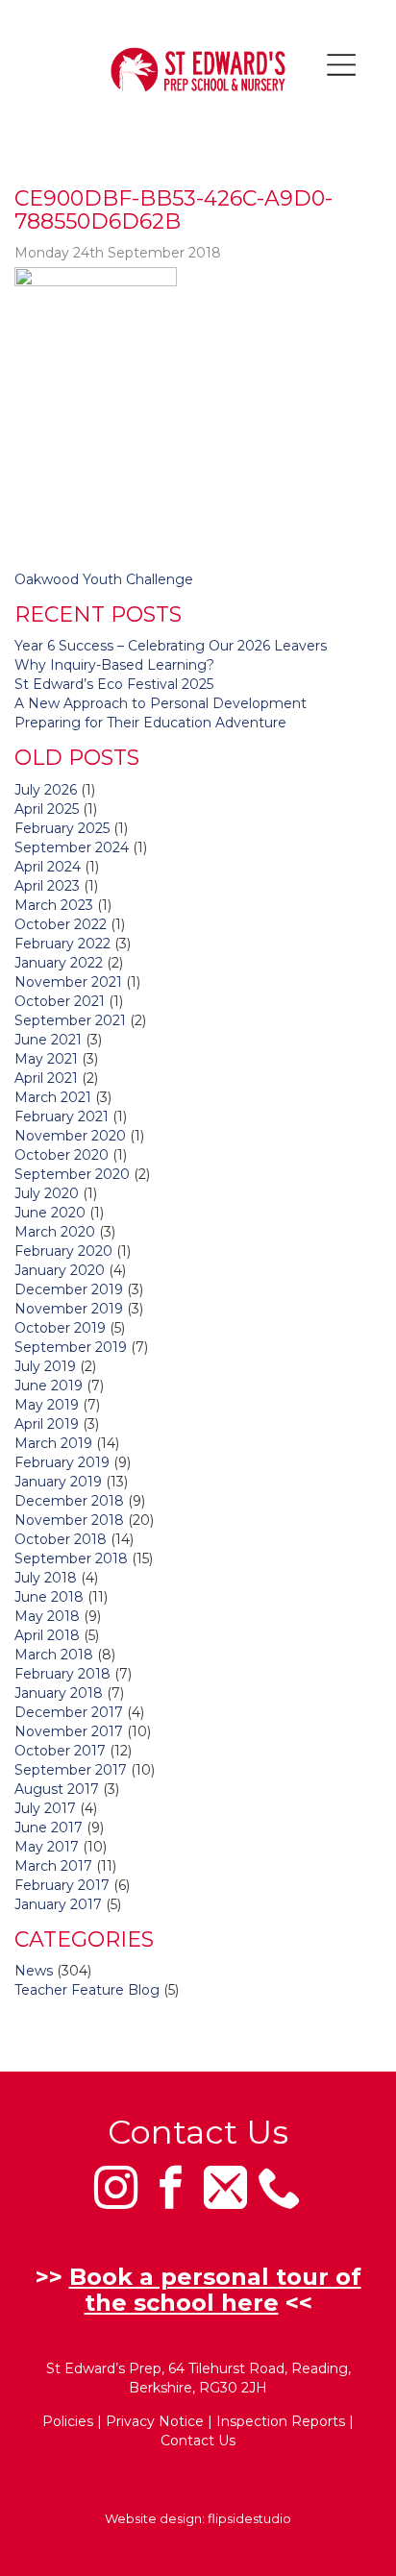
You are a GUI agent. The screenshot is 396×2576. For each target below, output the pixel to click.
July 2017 (45, 1808)
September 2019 (71, 1347)
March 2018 (54, 1655)
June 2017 (49, 1828)
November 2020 (70, 1136)
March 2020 (55, 1232)
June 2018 (49, 1597)
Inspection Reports (281, 2421)
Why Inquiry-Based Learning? (114, 665)
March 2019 (53, 1443)
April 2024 (48, 867)
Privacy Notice (155, 2421)
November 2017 (69, 1731)
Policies (68, 2421)
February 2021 (62, 1116)
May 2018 (47, 1616)
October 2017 (60, 1751)
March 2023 (54, 905)
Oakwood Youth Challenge (104, 579)
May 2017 (47, 1847)
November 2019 (69, 1309)
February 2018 (62, 1674)
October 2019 (60, 1328)
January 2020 (60, 1270)
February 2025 (62, 828)
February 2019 (62, 1462)
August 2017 (57, 1789)
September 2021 (70, 1020)
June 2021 (48, 1040)
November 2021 (68, 982)
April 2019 (47, 1424)
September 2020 (72, 1174)
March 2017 (53, 1866)
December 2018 (69, 1501)
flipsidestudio (249, 2518)
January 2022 (59, 963)
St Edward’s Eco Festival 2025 (114, 684)
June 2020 (50, 1213)
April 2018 (47, 1635)
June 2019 (49, 1386)
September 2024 (72, 847)
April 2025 (47, 809)
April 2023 (47, 886)
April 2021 (46, 1078)
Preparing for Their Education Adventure (150, 723)
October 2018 (61, 1539)
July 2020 (47, 1193)
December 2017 (69, 1712)
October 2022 (61, 924)
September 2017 (71, 1770)
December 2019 (69, 1289)
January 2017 (58, 1904)
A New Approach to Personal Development (161, 703)
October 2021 (60, 1001)
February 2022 (62, 944)
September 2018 (71, 1558)
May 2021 (46, 1059)
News (34, 1971)
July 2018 (46, 1578)
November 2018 (69, 1520)
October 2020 (62, 1155)
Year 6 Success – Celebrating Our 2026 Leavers (171, 646)
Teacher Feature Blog (87, 1990)
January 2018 (59, 1693)
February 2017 (62, 1885)
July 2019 (45, 1366)
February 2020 (63, 1251)
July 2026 (46, 790)
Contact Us (198, 2441)
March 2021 (53, 1097)
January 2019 (58, 1482)
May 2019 (47, 1405)
